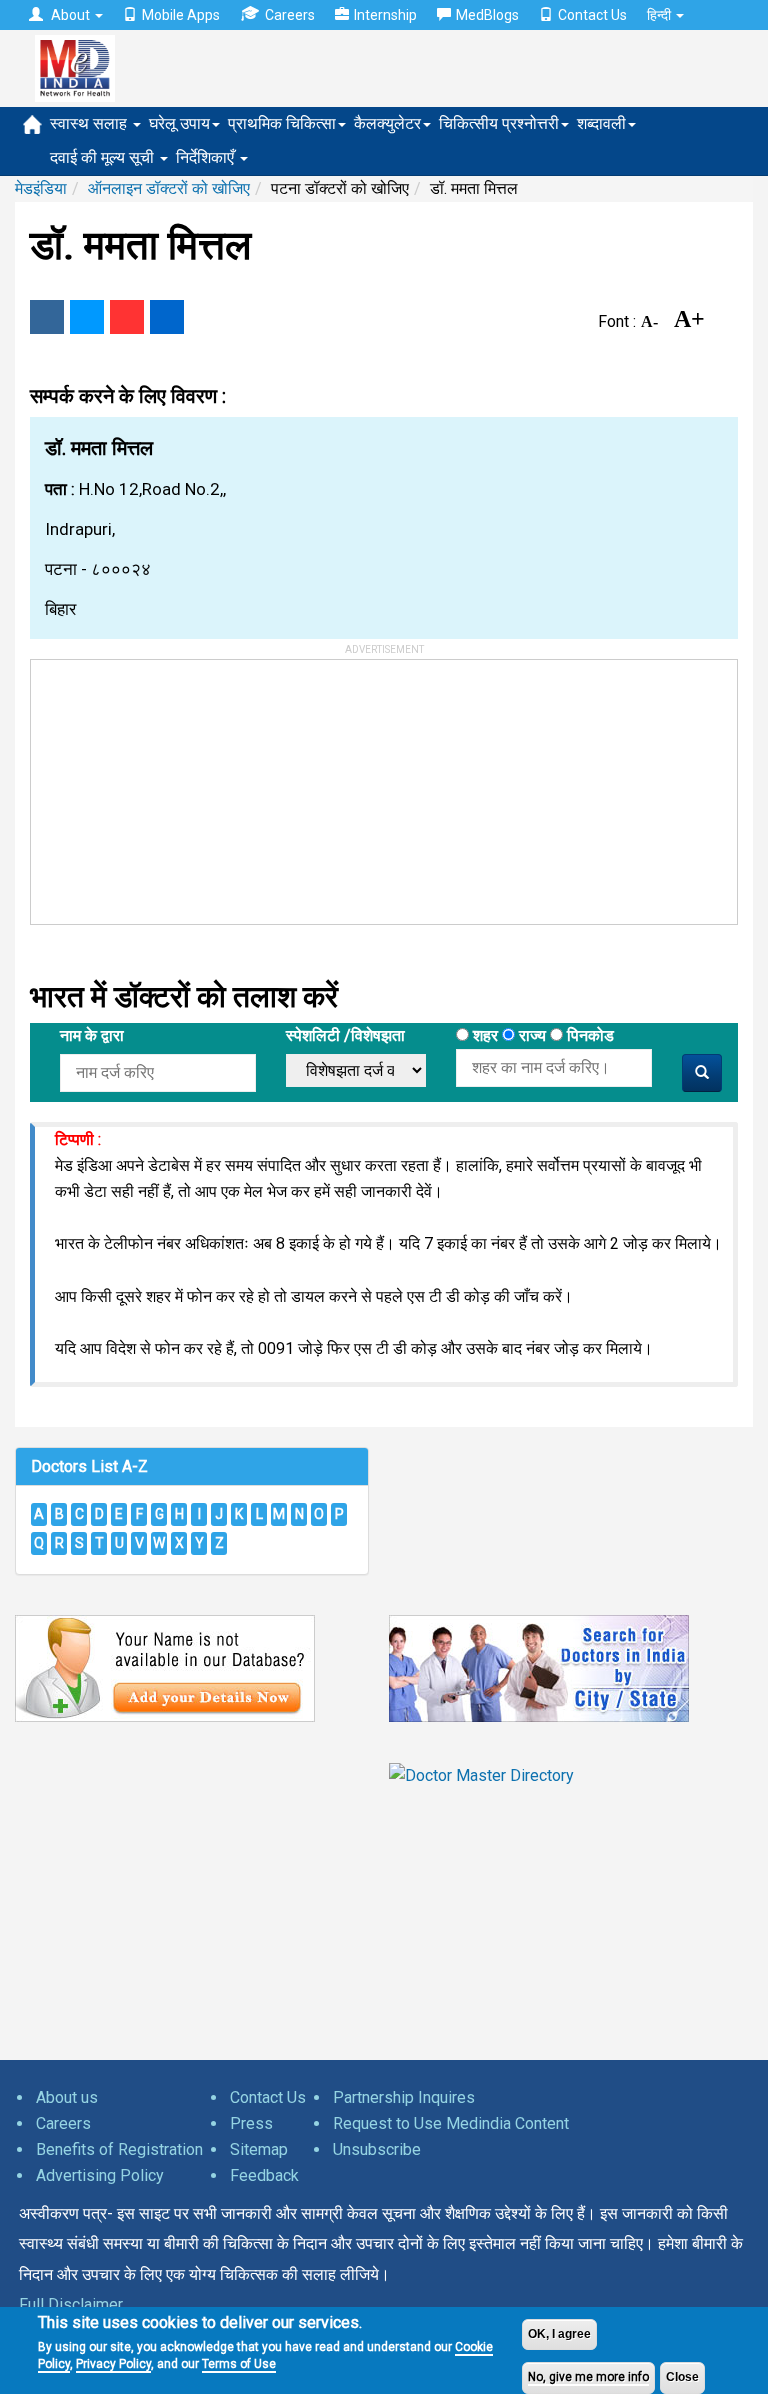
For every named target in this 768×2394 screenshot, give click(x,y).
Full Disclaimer (71, 2304)
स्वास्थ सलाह (90, 123)
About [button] (70, 15)
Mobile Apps (181, 15)
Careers (290, 15)
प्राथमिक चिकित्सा (282, 123)
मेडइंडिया (41, 188)
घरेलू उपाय (179, 123)
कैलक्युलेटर (387, 123)
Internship (385, 15)
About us (67, 2097)
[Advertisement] (181, 785)
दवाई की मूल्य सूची (104, 157)
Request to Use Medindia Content (451, 2123)
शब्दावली (601, 123)
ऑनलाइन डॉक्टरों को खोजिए (169, 188)
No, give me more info (588, 2377)
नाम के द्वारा (92, 1035)
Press (251, 2123)
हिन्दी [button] (660, 15)
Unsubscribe (377, 2149)
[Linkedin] (167, 317)
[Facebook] (47, 317)
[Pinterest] (127, 317)
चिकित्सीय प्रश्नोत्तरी (499, 123)
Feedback (264, 2175)
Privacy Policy (113, 2364)
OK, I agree (559, 2334)
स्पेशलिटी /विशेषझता (345, 1035)
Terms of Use (239, 2364)
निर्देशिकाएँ (207, 157)
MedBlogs (487, 15)
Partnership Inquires (404, 2097)
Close (682, 2377)
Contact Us (592, 15)
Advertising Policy (100, 2175)
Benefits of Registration (119, 2149)
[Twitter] (87, 317)
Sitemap (259, 2149)
